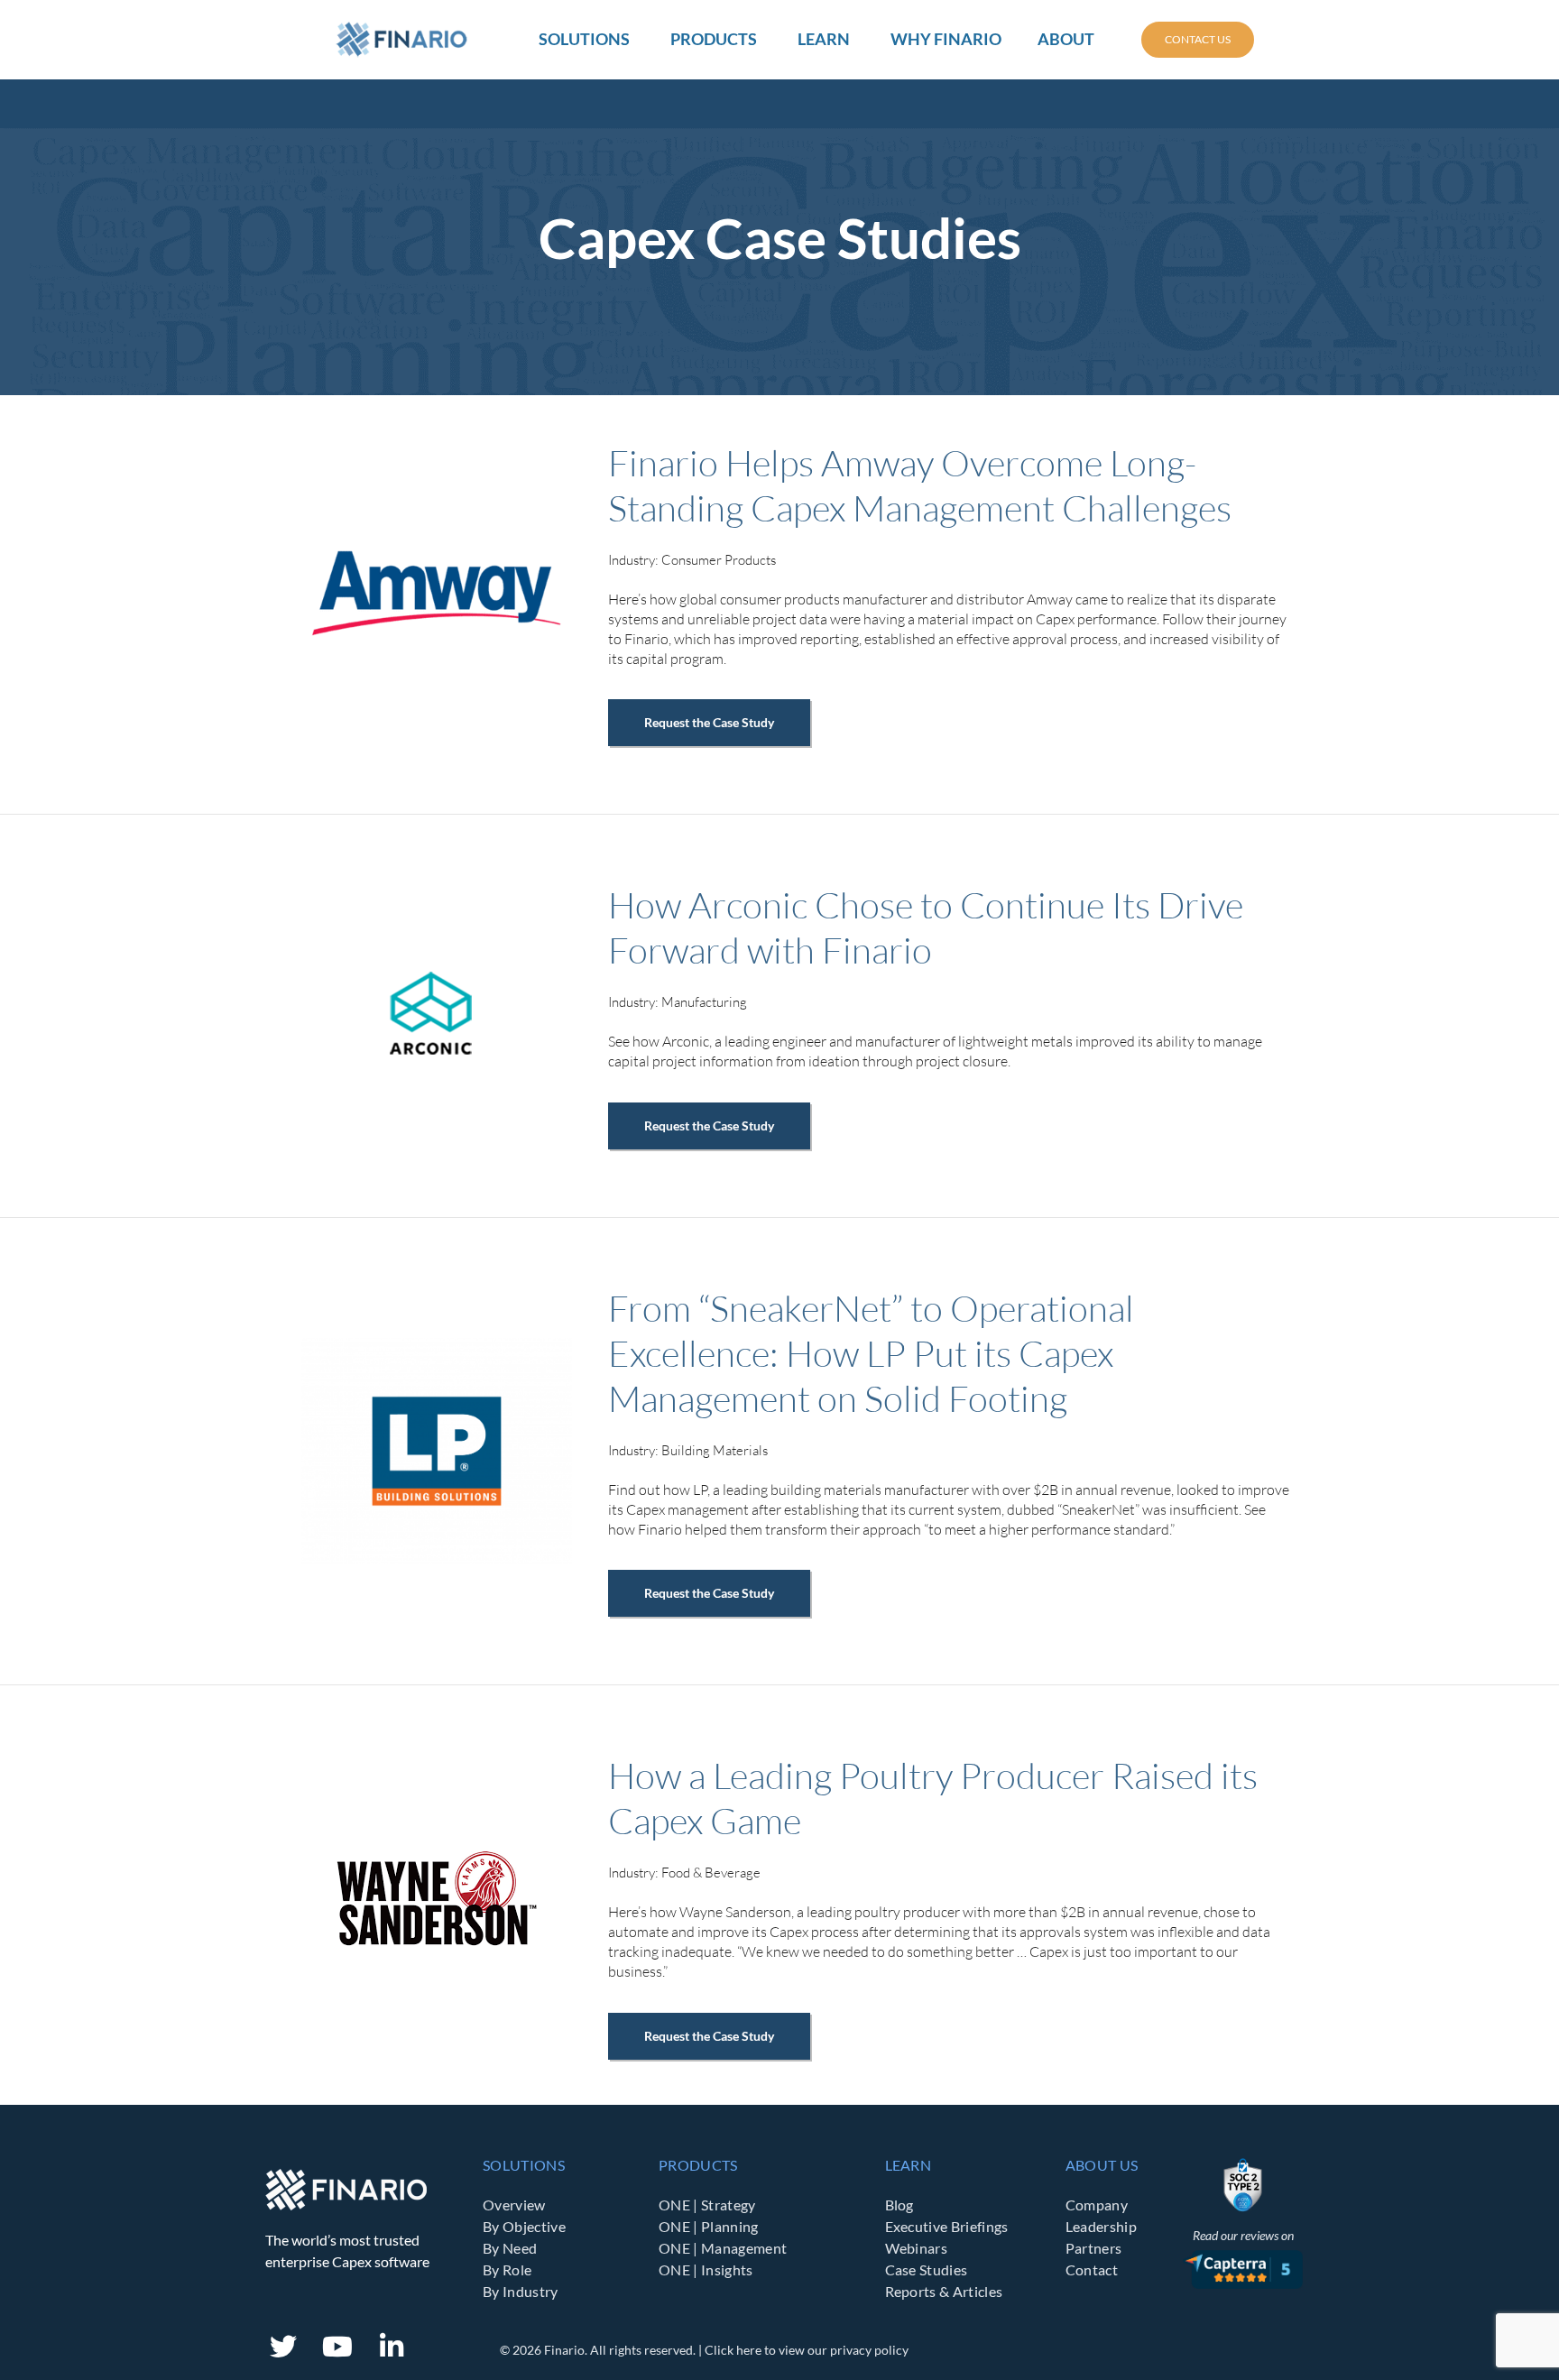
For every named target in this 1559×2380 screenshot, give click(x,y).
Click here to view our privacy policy (807, 2350)
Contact (1092, 2269)
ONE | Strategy (707, 2205)
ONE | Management (723, 2248)
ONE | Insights (706, 2269)
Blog (899, 2205)
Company (1097, 2205)
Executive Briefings (947, 2226)
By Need (510, 2248)
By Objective (524, 2226)
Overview (514, 2205)
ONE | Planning (708, 2226)
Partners (1094, 2248)
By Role (507, 2269)
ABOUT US (1102, 2165)
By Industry (521, 2291)
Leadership (1101, 2226)
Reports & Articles (944, 2291)
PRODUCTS (698, 2165)
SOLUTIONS (524, 2165)
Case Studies (927, 2269)
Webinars (917, 2248)
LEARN (909, 2165)
